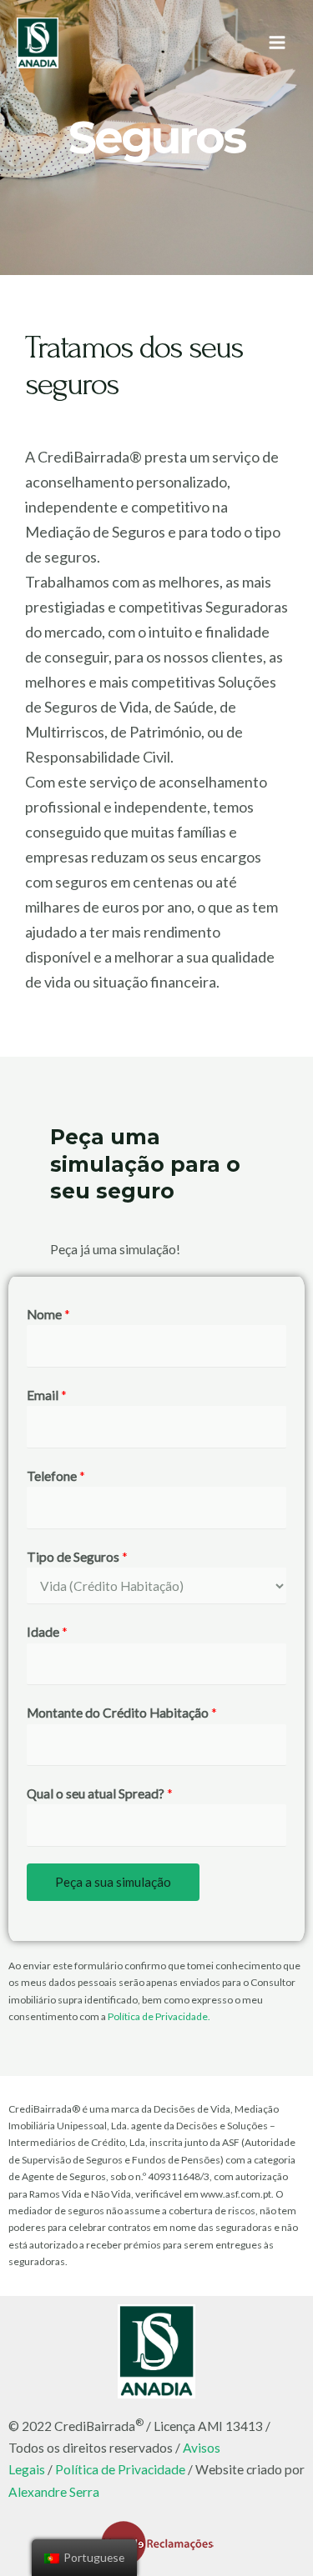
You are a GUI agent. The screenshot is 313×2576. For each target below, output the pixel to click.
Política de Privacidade (120, 2469)
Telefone (56, 1476)
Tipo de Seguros (77, 1557)
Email (47, 1395)
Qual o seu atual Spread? (100, 1793)
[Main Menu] (278, 43)
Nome (48, 1314)
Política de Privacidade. (159, 2016)
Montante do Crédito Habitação (122, 1713)
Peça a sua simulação (113, 1882)
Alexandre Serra (54, 2492)
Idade (47, 1632)
